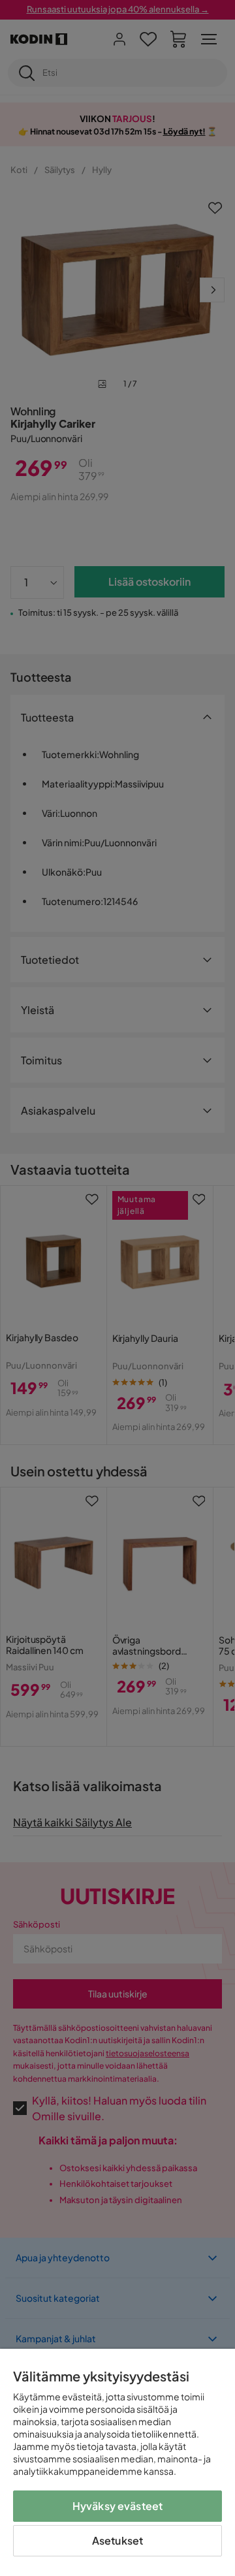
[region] (117, 2462)
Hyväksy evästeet (118, 2506)
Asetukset (117, 2540)
